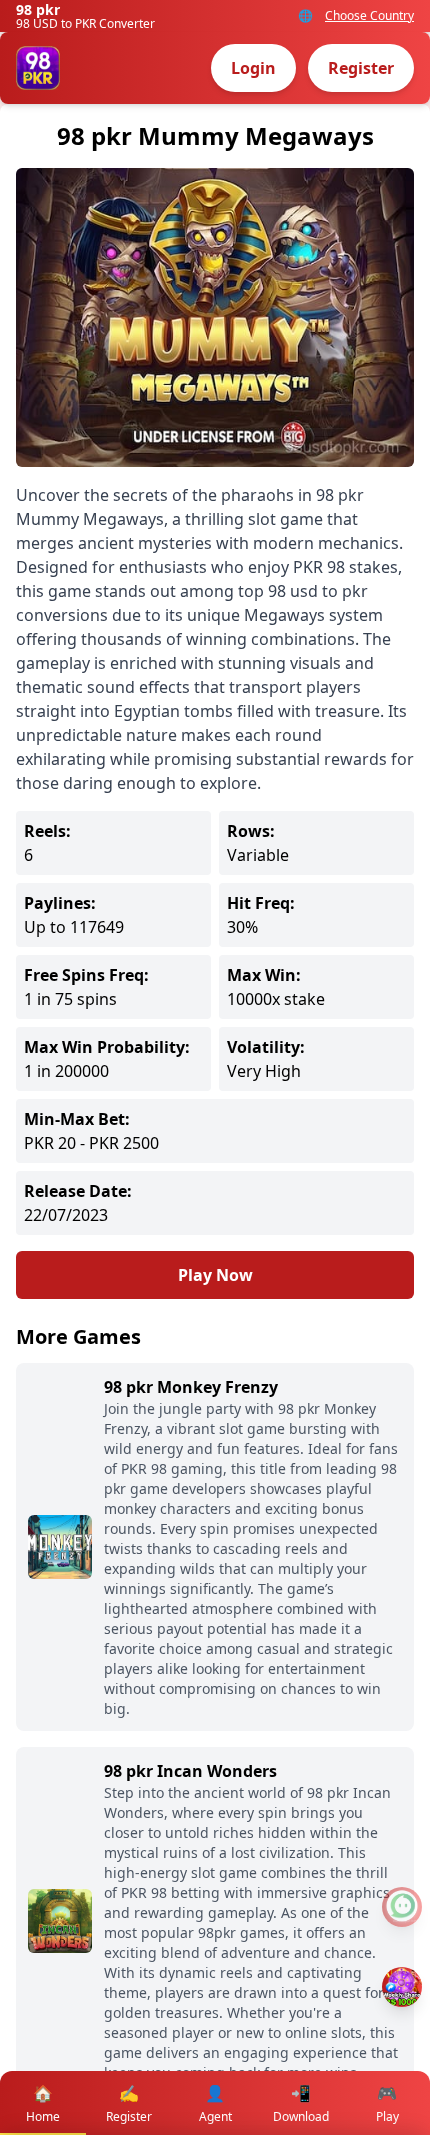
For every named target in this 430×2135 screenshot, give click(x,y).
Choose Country (369, 16)
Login (253, 68)
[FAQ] (402, 1907)
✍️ (129, 2103)
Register (361, 68)
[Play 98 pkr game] (402, 1987)
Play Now (215, 1275)
